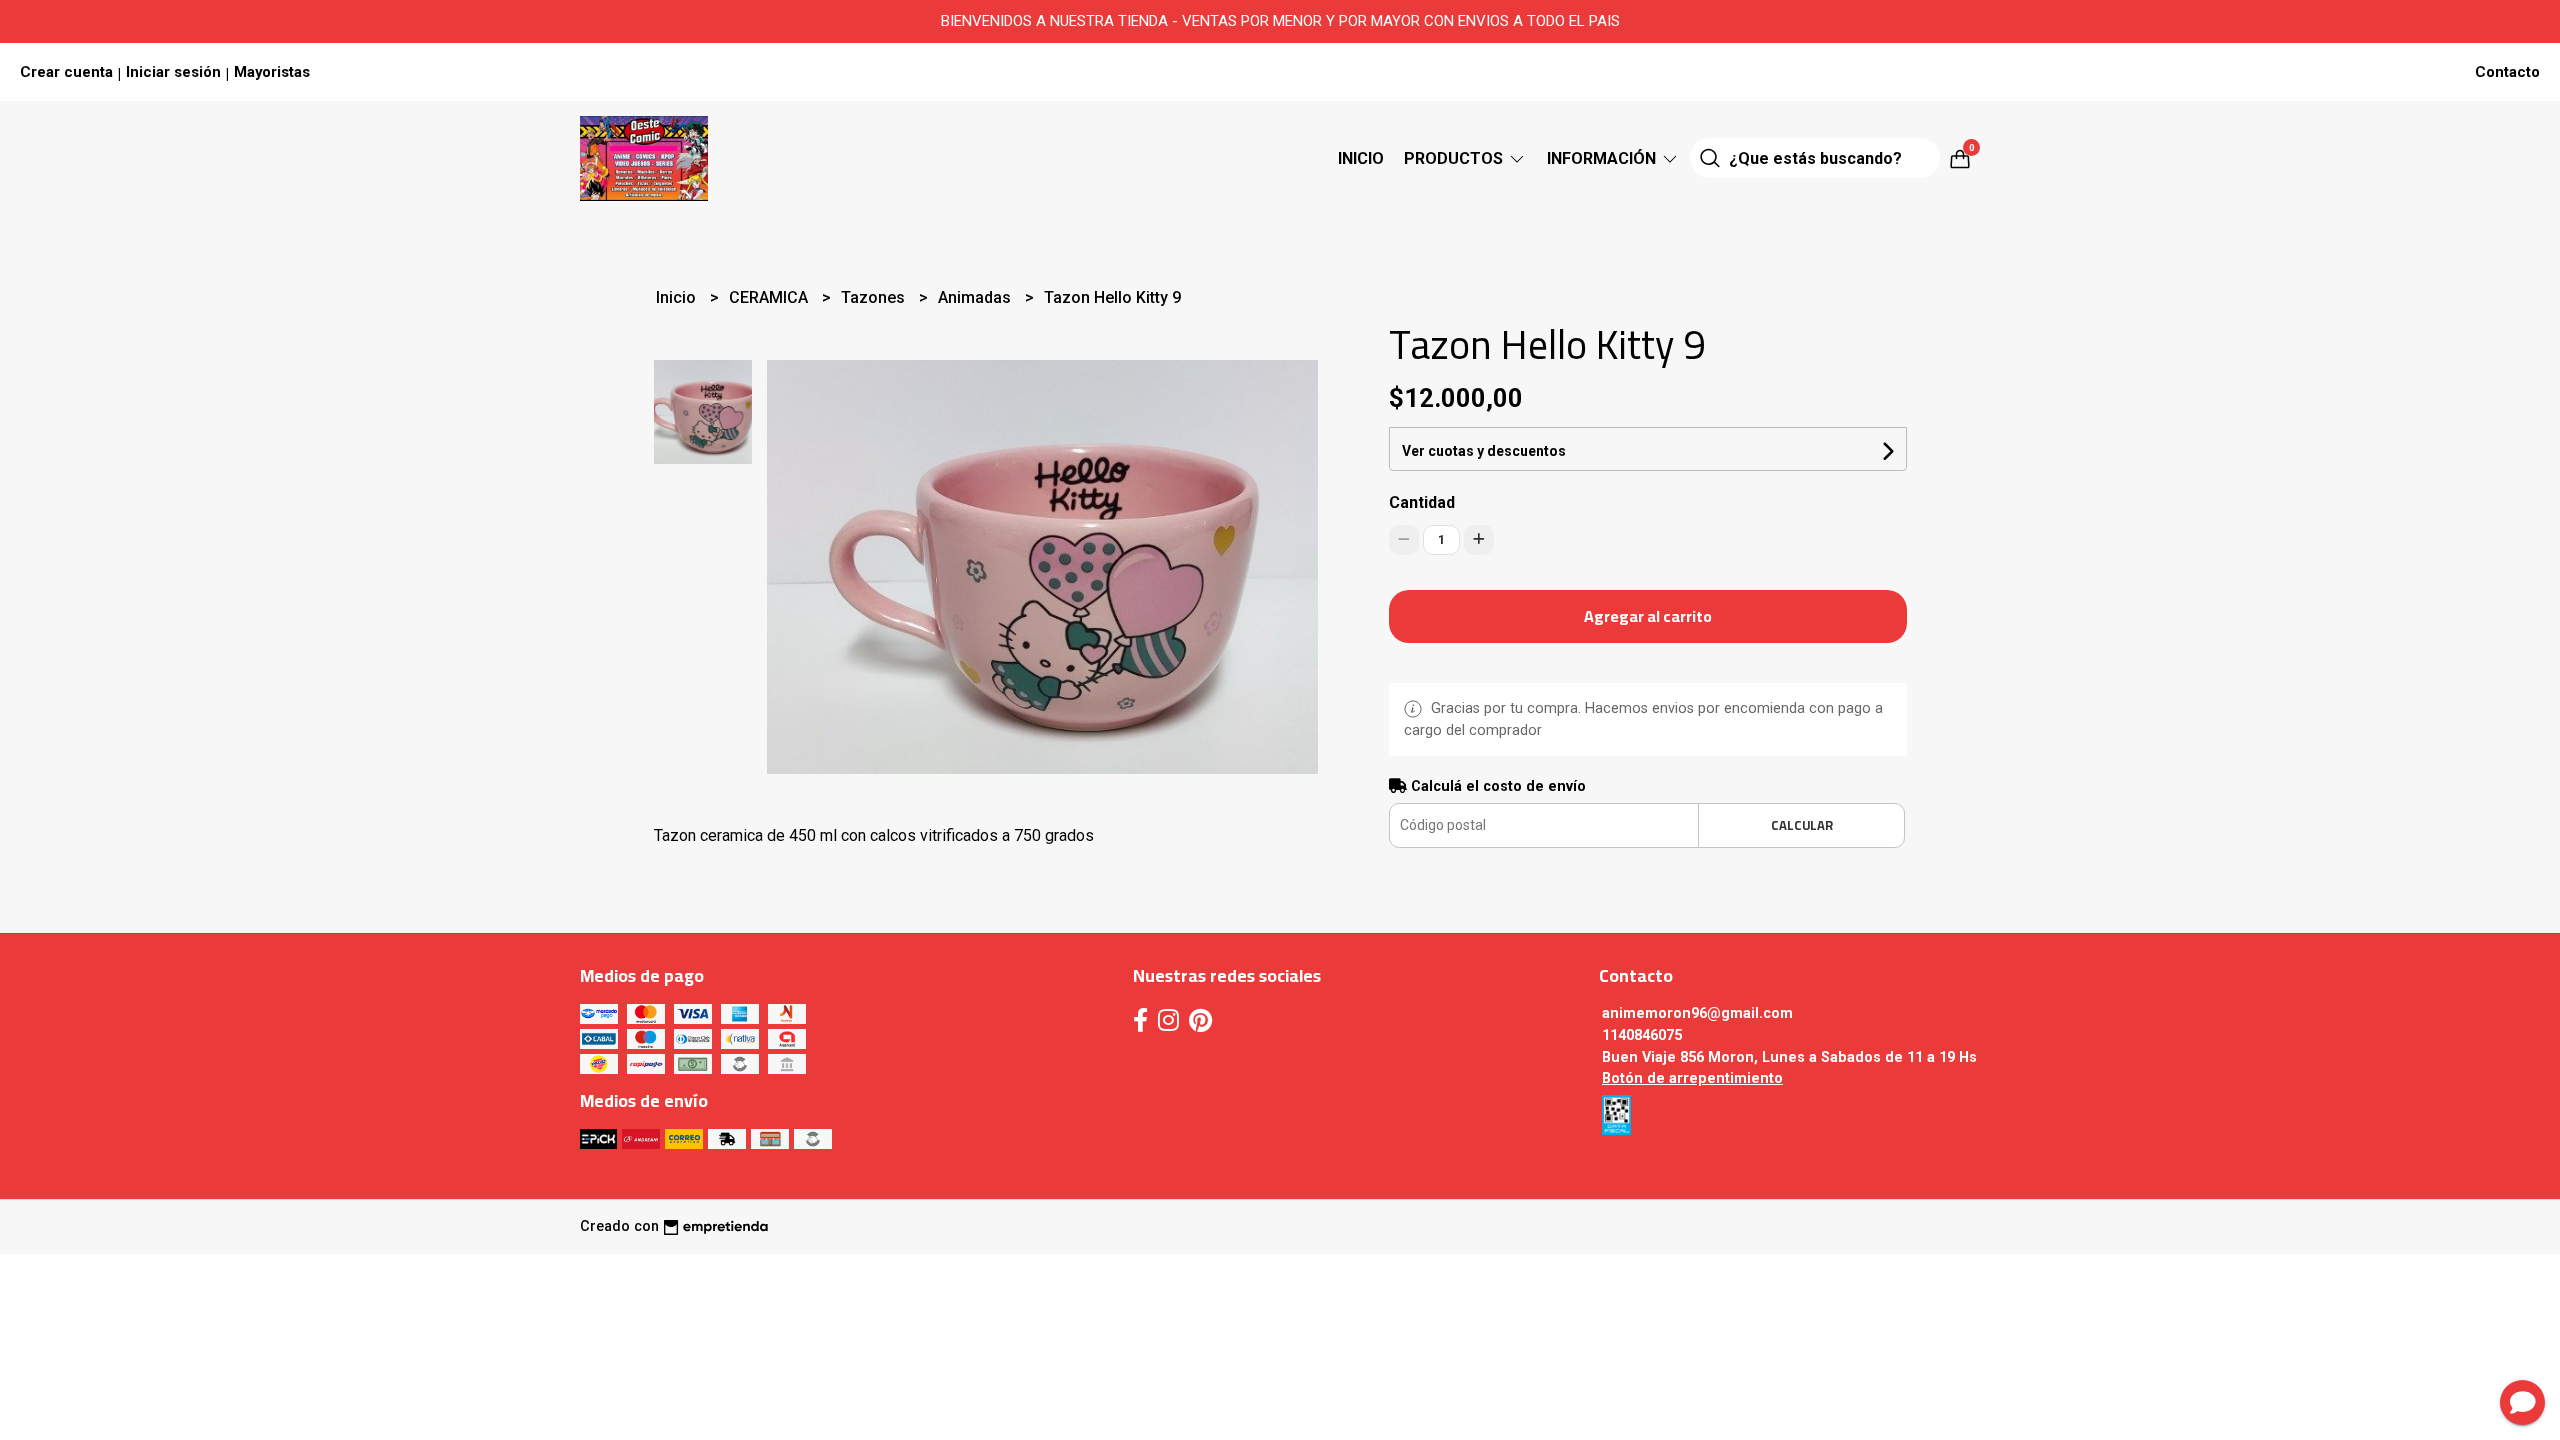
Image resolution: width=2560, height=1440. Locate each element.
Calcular (1802, 825)
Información (1603, 158)
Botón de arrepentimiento (1692, 1078)
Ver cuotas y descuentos (1484, 451)
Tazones (875, 297)
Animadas (976, 297)
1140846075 (1642, 1035)
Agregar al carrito (1648, 616)
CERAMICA (770, 297)
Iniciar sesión (173, 72)
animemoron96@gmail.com (1697, 1013)
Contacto (2507, 72)
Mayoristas (272, 72)
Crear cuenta (66, 72)
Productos (1455, 158)
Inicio (1361, 158)
